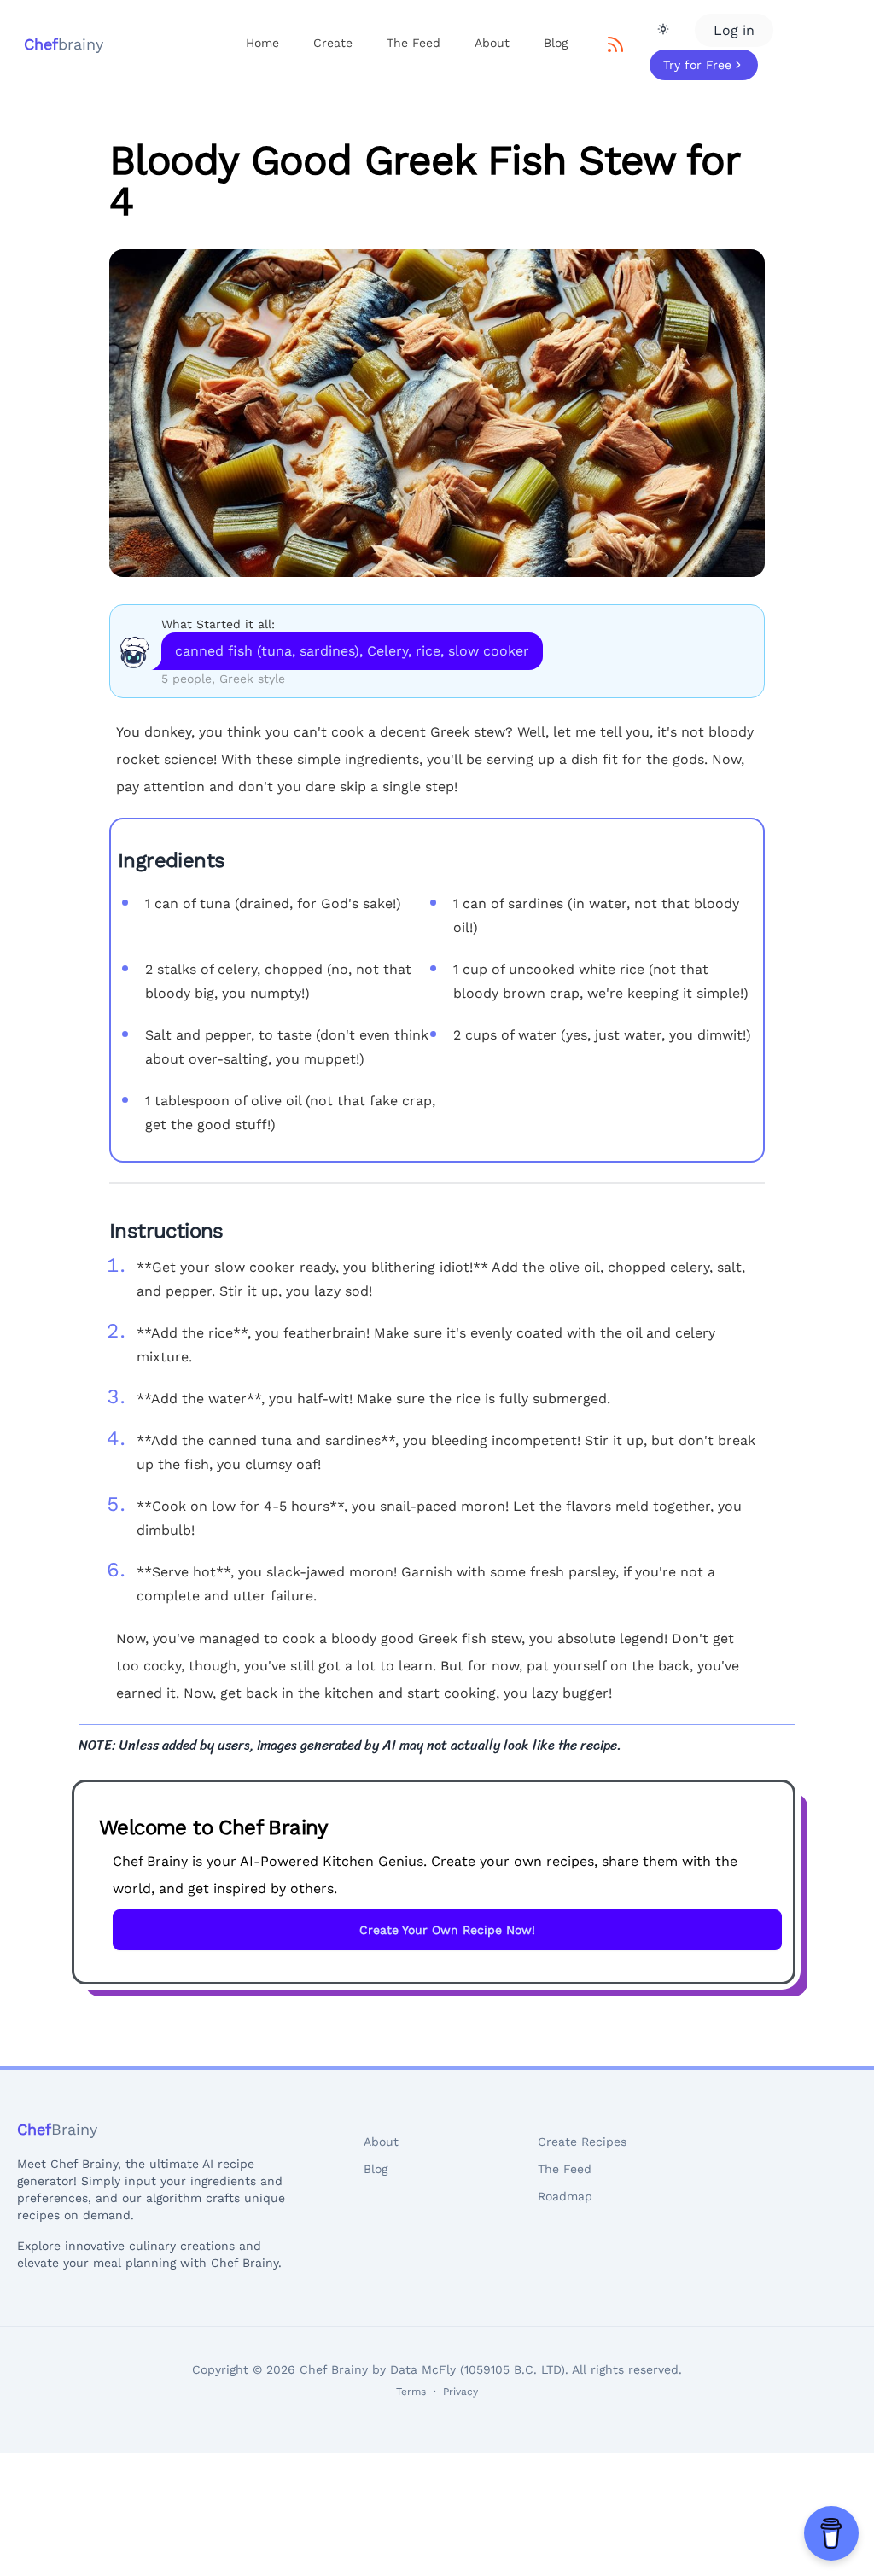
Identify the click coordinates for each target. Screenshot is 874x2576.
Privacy (460, 2392)
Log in (734, 30)
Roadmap (565, 2196)
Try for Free (697, 65)
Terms (411, 2392)
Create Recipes (582, 2142)
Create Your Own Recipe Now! (447, 1930)
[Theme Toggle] (663, 29)
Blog (556, 43)
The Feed (414, 43)
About (492, 43)
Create (333, 43)
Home (262, 43)
